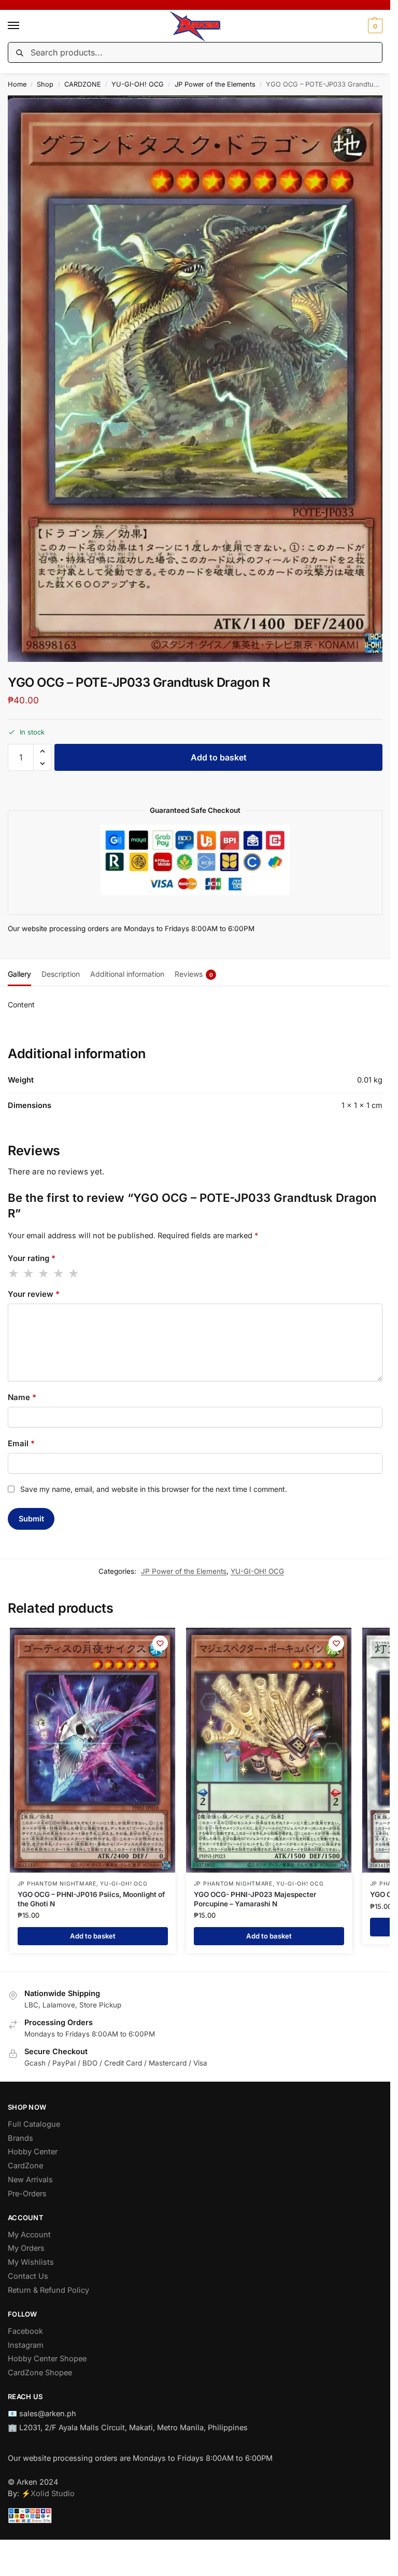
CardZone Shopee (40, 2373)
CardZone (25, 2166)
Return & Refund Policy (48, 2290)
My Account (29, 2235)
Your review (34, 1294)
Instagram (26, 2345)
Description (61, 974)
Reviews (194, 974)
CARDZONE (83, 84)
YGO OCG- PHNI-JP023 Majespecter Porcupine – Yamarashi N (255, 1899)
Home (17, 84)
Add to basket (219, 757)
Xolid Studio (53, 2494)
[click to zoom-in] (199, 379)
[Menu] (23, 26)
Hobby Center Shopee (47, 2359)
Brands (20, 2138)
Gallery (19, 974)
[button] (374, 26)
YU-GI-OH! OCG (138, 84)
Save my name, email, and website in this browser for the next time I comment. (154, 1489)
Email (21, 1443)
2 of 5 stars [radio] (29, 1273)
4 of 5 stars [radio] (59, 1273)
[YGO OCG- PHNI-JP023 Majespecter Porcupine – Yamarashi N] (269, 1750)
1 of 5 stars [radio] (14, 1273)
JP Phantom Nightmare (57, 1884)
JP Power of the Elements (215, 84)
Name (22, 1397)
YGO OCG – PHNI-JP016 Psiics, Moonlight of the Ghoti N (91, 1899)
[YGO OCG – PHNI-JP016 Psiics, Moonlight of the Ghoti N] (93, 1750)
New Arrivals (30, 2180)
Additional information (127, 974)
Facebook (25, 2331)
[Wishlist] (160, 1643)
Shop (45, 84)
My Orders (26, 2248)
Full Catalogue (34, 2124)
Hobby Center (33, 2152)
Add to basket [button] (93, 1936)
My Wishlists (31, 2262)
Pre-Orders (27, 2194)
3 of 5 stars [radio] (44, 1273)
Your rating (32, 1258)
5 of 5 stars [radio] (74, 1273)
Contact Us (28, 2276)
